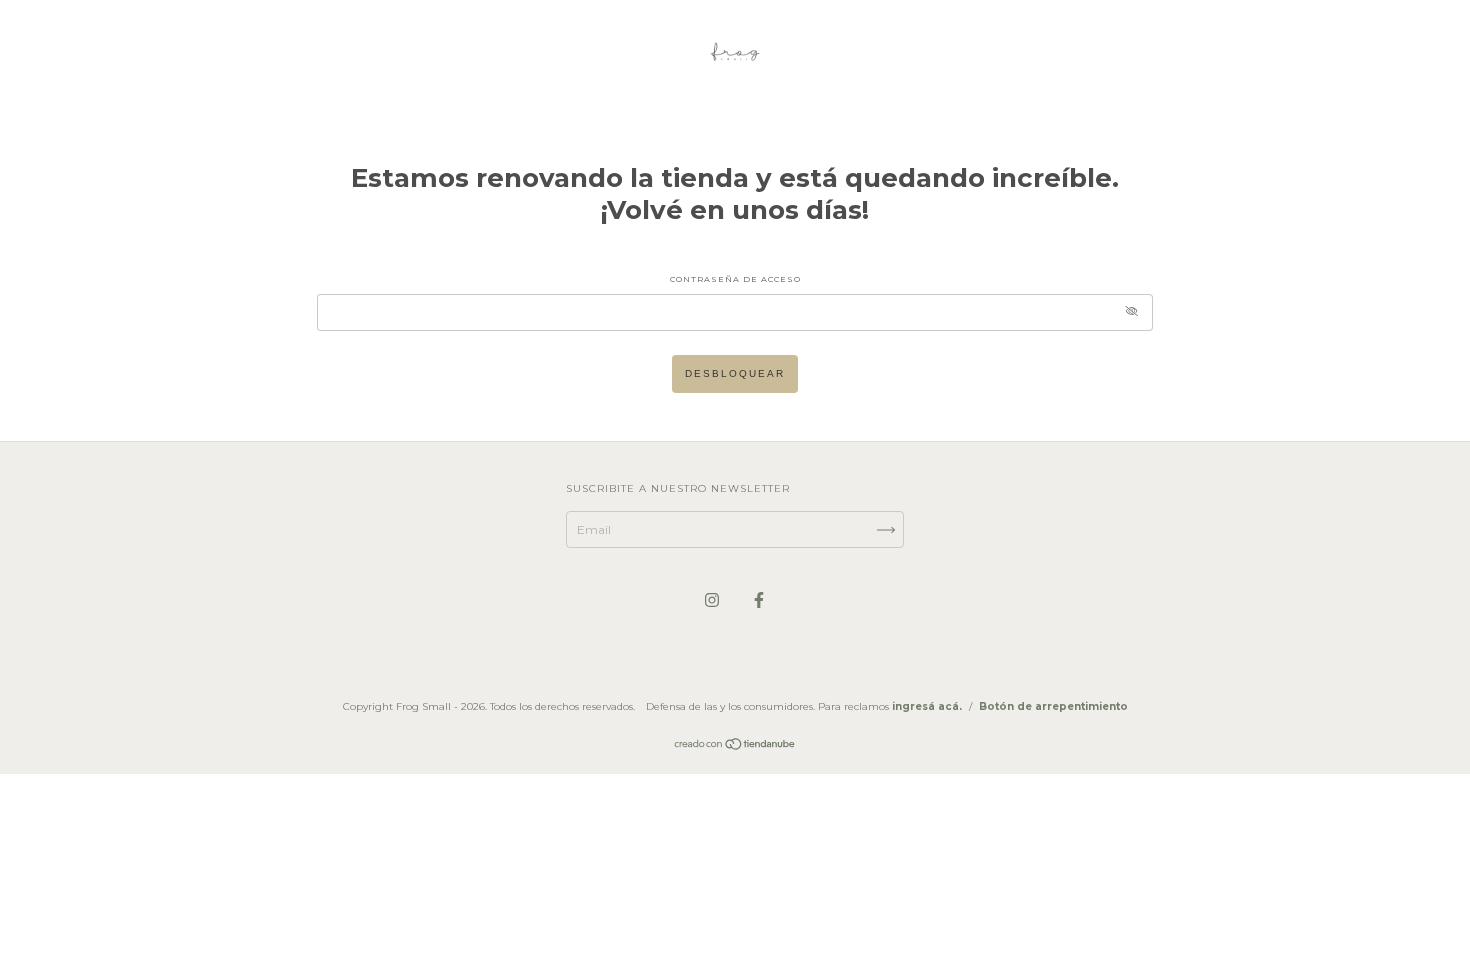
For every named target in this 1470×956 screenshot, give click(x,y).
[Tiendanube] (735, 746)
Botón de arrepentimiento (1053, 706)
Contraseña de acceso (735, 279)
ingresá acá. (927, 706)
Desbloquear (735, 373)
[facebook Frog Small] (759, 599)
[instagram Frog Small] (713, 599)
